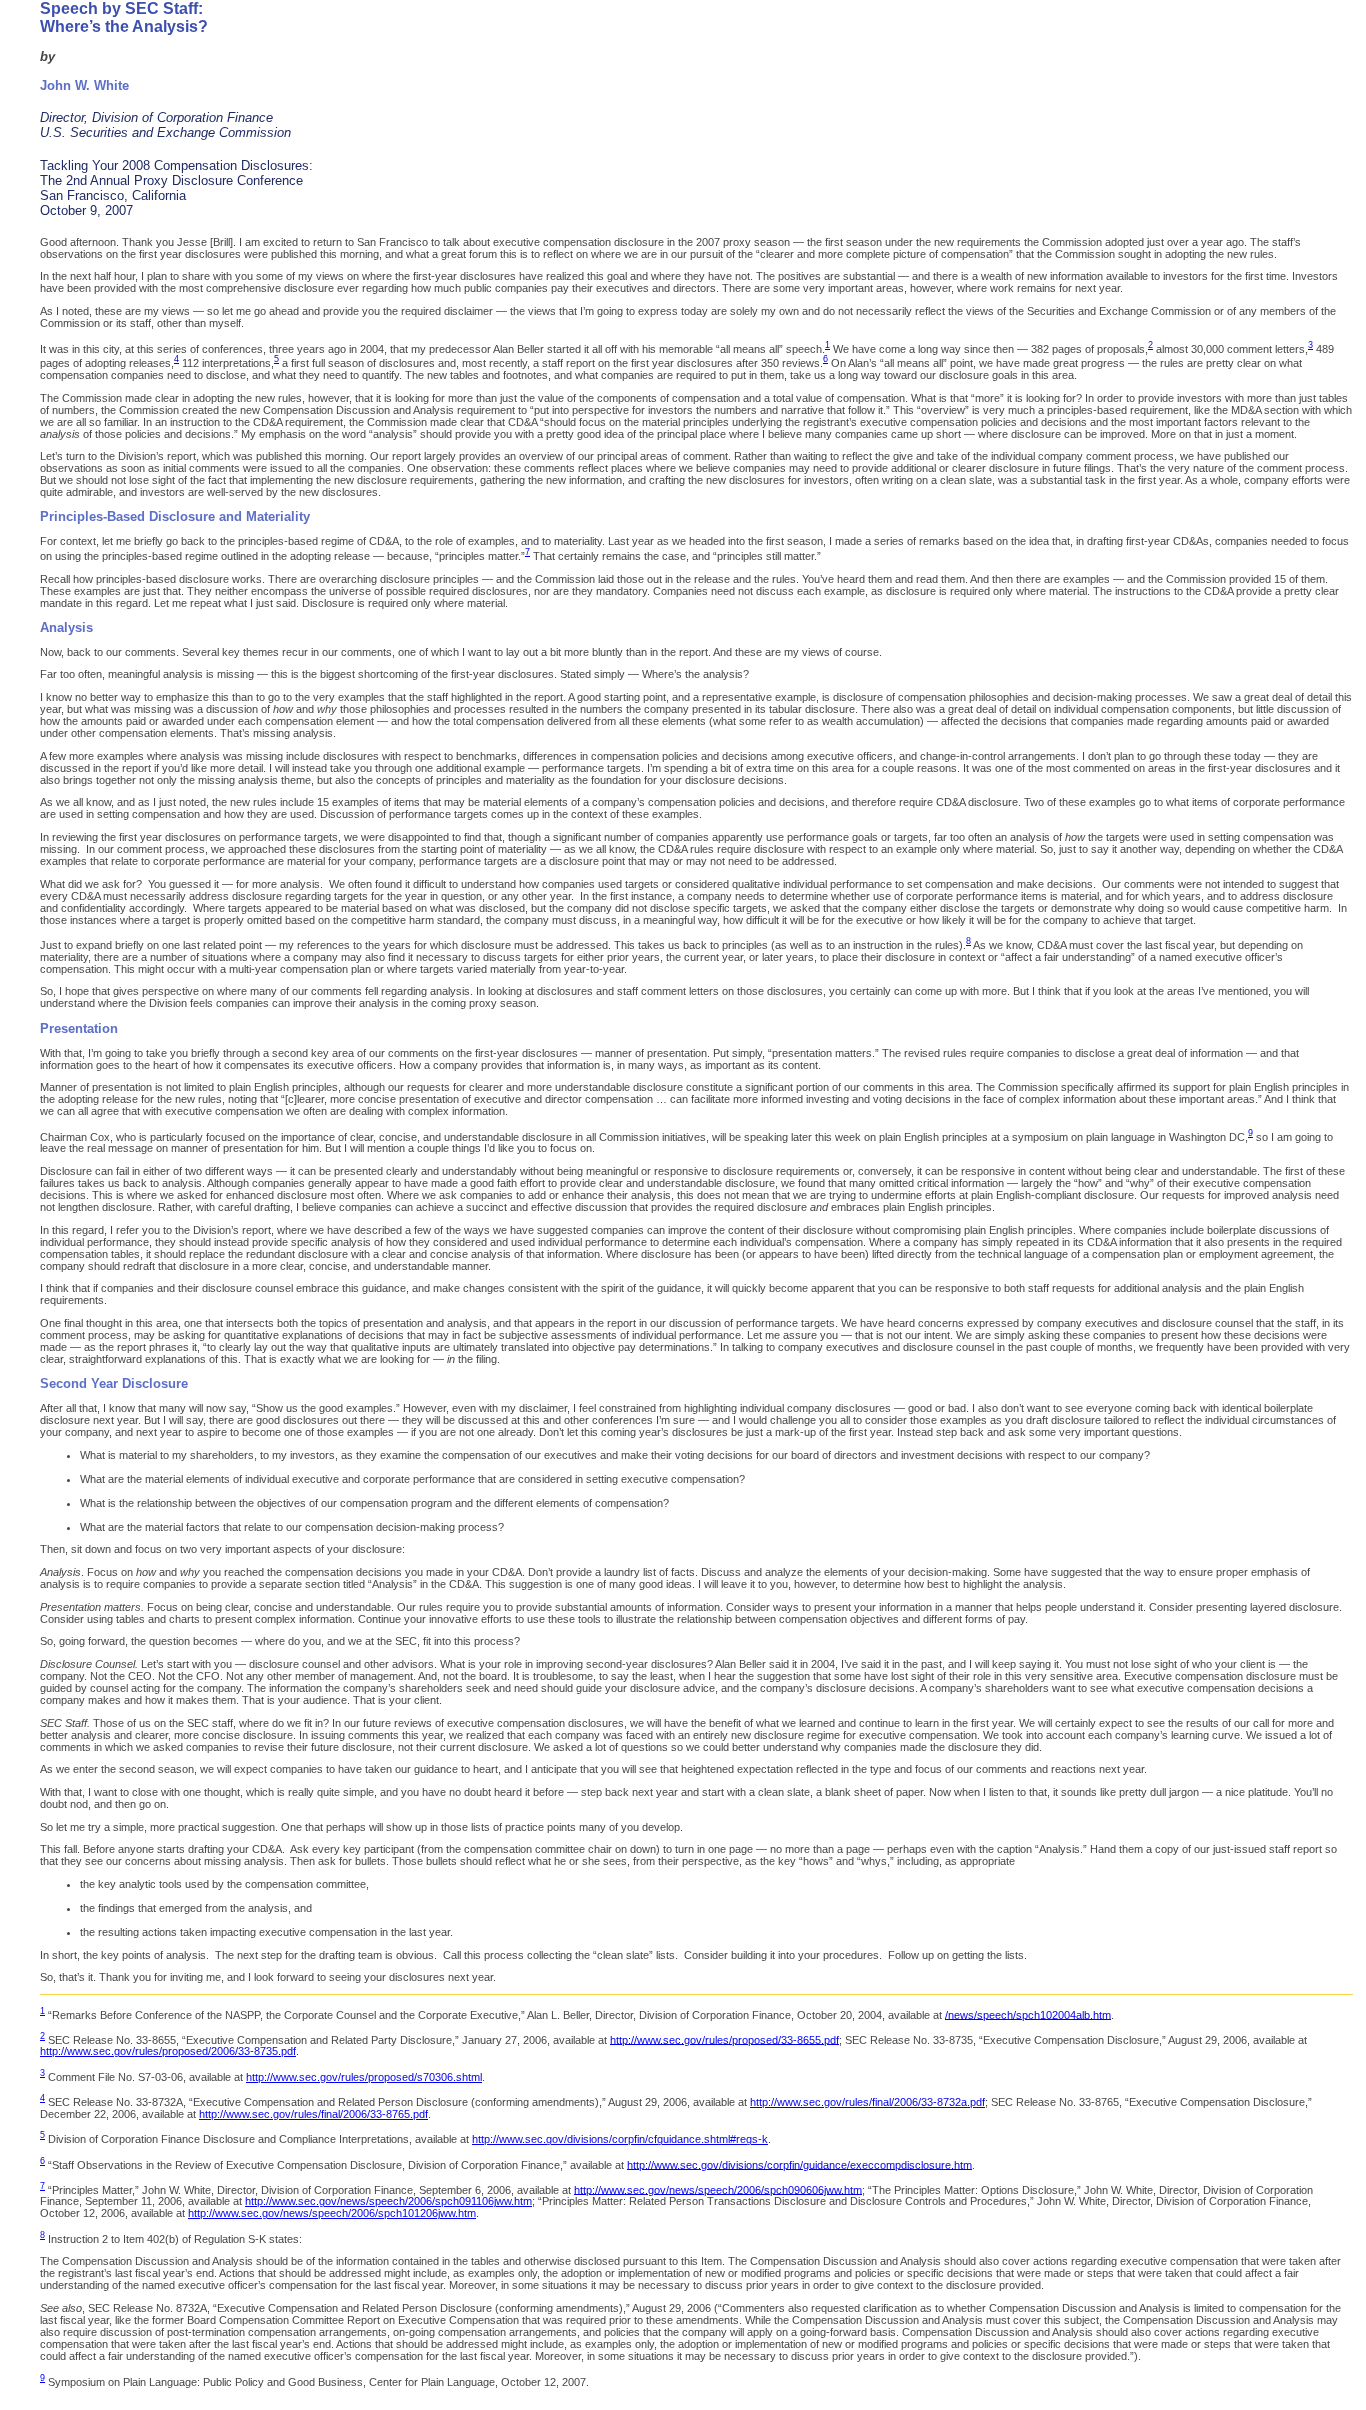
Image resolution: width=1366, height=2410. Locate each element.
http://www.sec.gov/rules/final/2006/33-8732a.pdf (867, 2102)
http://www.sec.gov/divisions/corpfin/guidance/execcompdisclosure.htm (799, 2164)
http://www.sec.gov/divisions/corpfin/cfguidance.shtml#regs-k (620, 2139)
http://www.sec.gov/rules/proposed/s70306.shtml (364, 2077)
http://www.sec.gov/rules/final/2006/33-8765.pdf (313, 2114)
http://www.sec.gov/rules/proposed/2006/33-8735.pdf (168, 2051)
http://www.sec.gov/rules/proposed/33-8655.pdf (724, 2039)
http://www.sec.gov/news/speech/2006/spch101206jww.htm (332, 2213)
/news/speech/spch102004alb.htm (1028, 2014)
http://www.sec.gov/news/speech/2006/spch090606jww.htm (718, 2189)
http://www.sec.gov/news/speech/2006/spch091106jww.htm (388, 2201)
